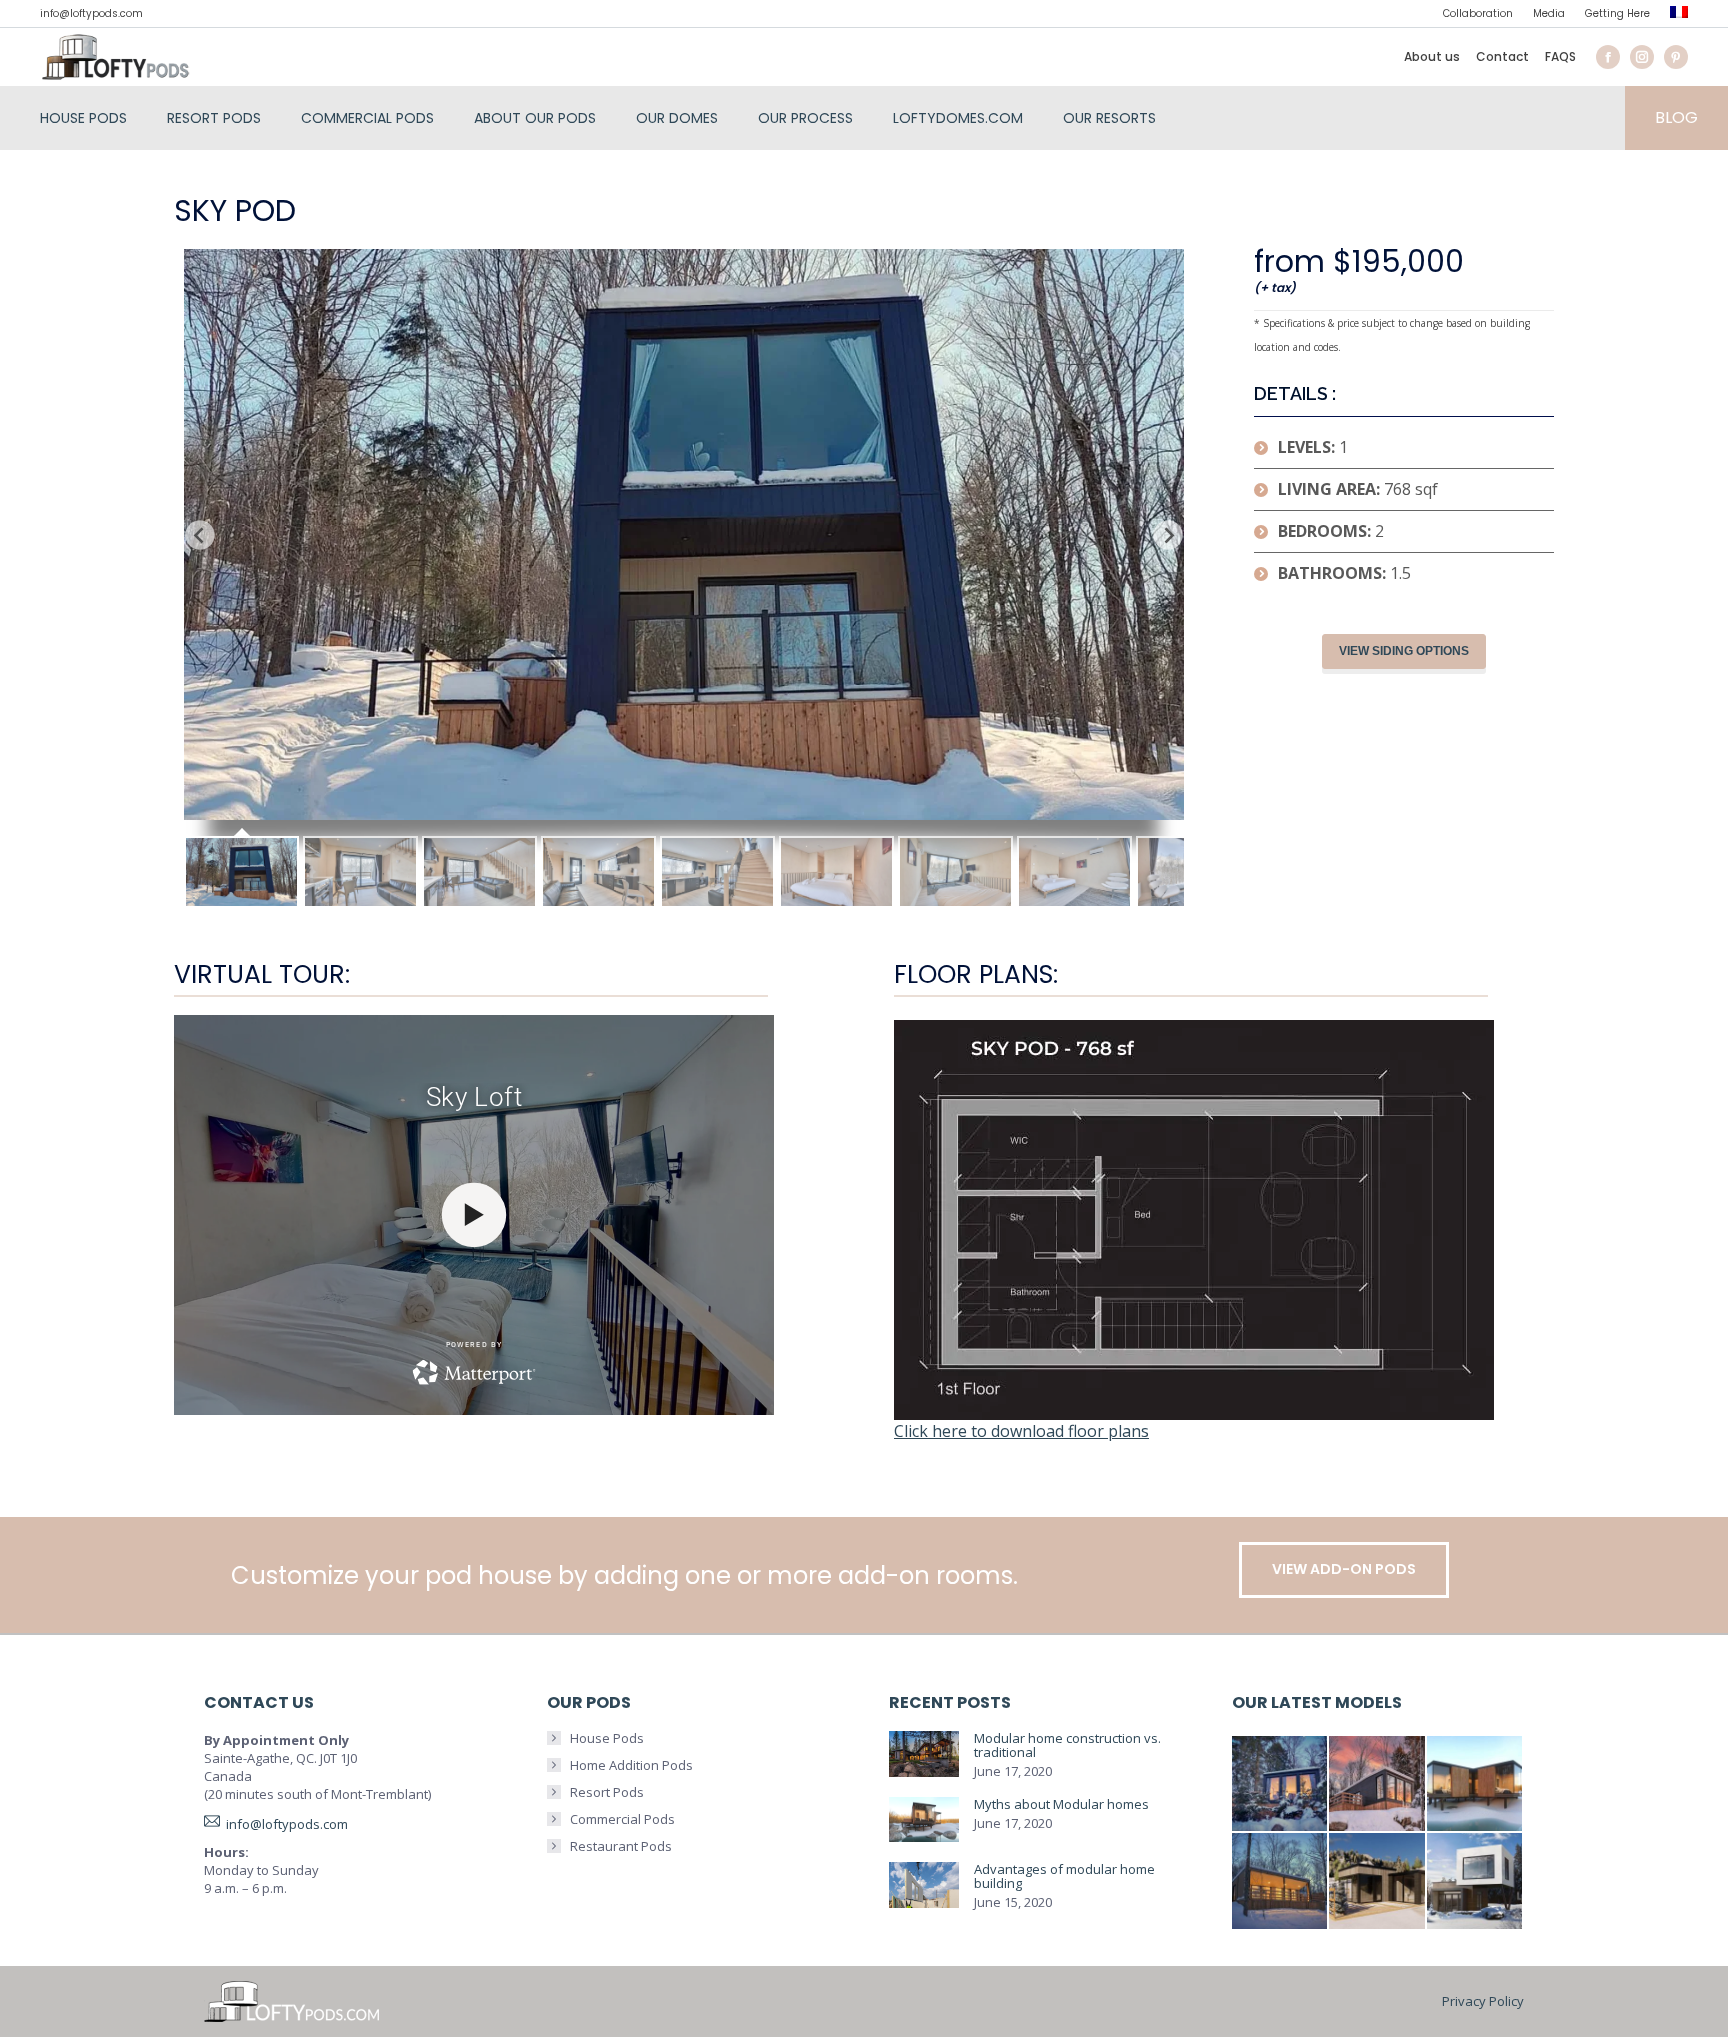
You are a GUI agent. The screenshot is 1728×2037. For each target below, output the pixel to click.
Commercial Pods (622, 1819)
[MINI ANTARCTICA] (1281, 1785)
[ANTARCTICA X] (1476, 1785)
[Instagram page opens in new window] (1642, 57)
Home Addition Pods (631, 1765)
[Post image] (924, 1754)
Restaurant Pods (621, 1846)
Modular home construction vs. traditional (1067, 1745)
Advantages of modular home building (1064, 1876)
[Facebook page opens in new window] (1608, 57)
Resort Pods (607, 1792)
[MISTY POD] (1378, 1882)
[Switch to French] (1679, 14)
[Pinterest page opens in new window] (1676, 57)
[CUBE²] (1476, 1882)
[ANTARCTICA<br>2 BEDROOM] (1378, 1785)
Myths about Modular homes (1061, 1804)
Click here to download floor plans (1021, 1431)
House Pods (607, 1738)
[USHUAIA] (1281, 1882)
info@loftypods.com (91, 13)
